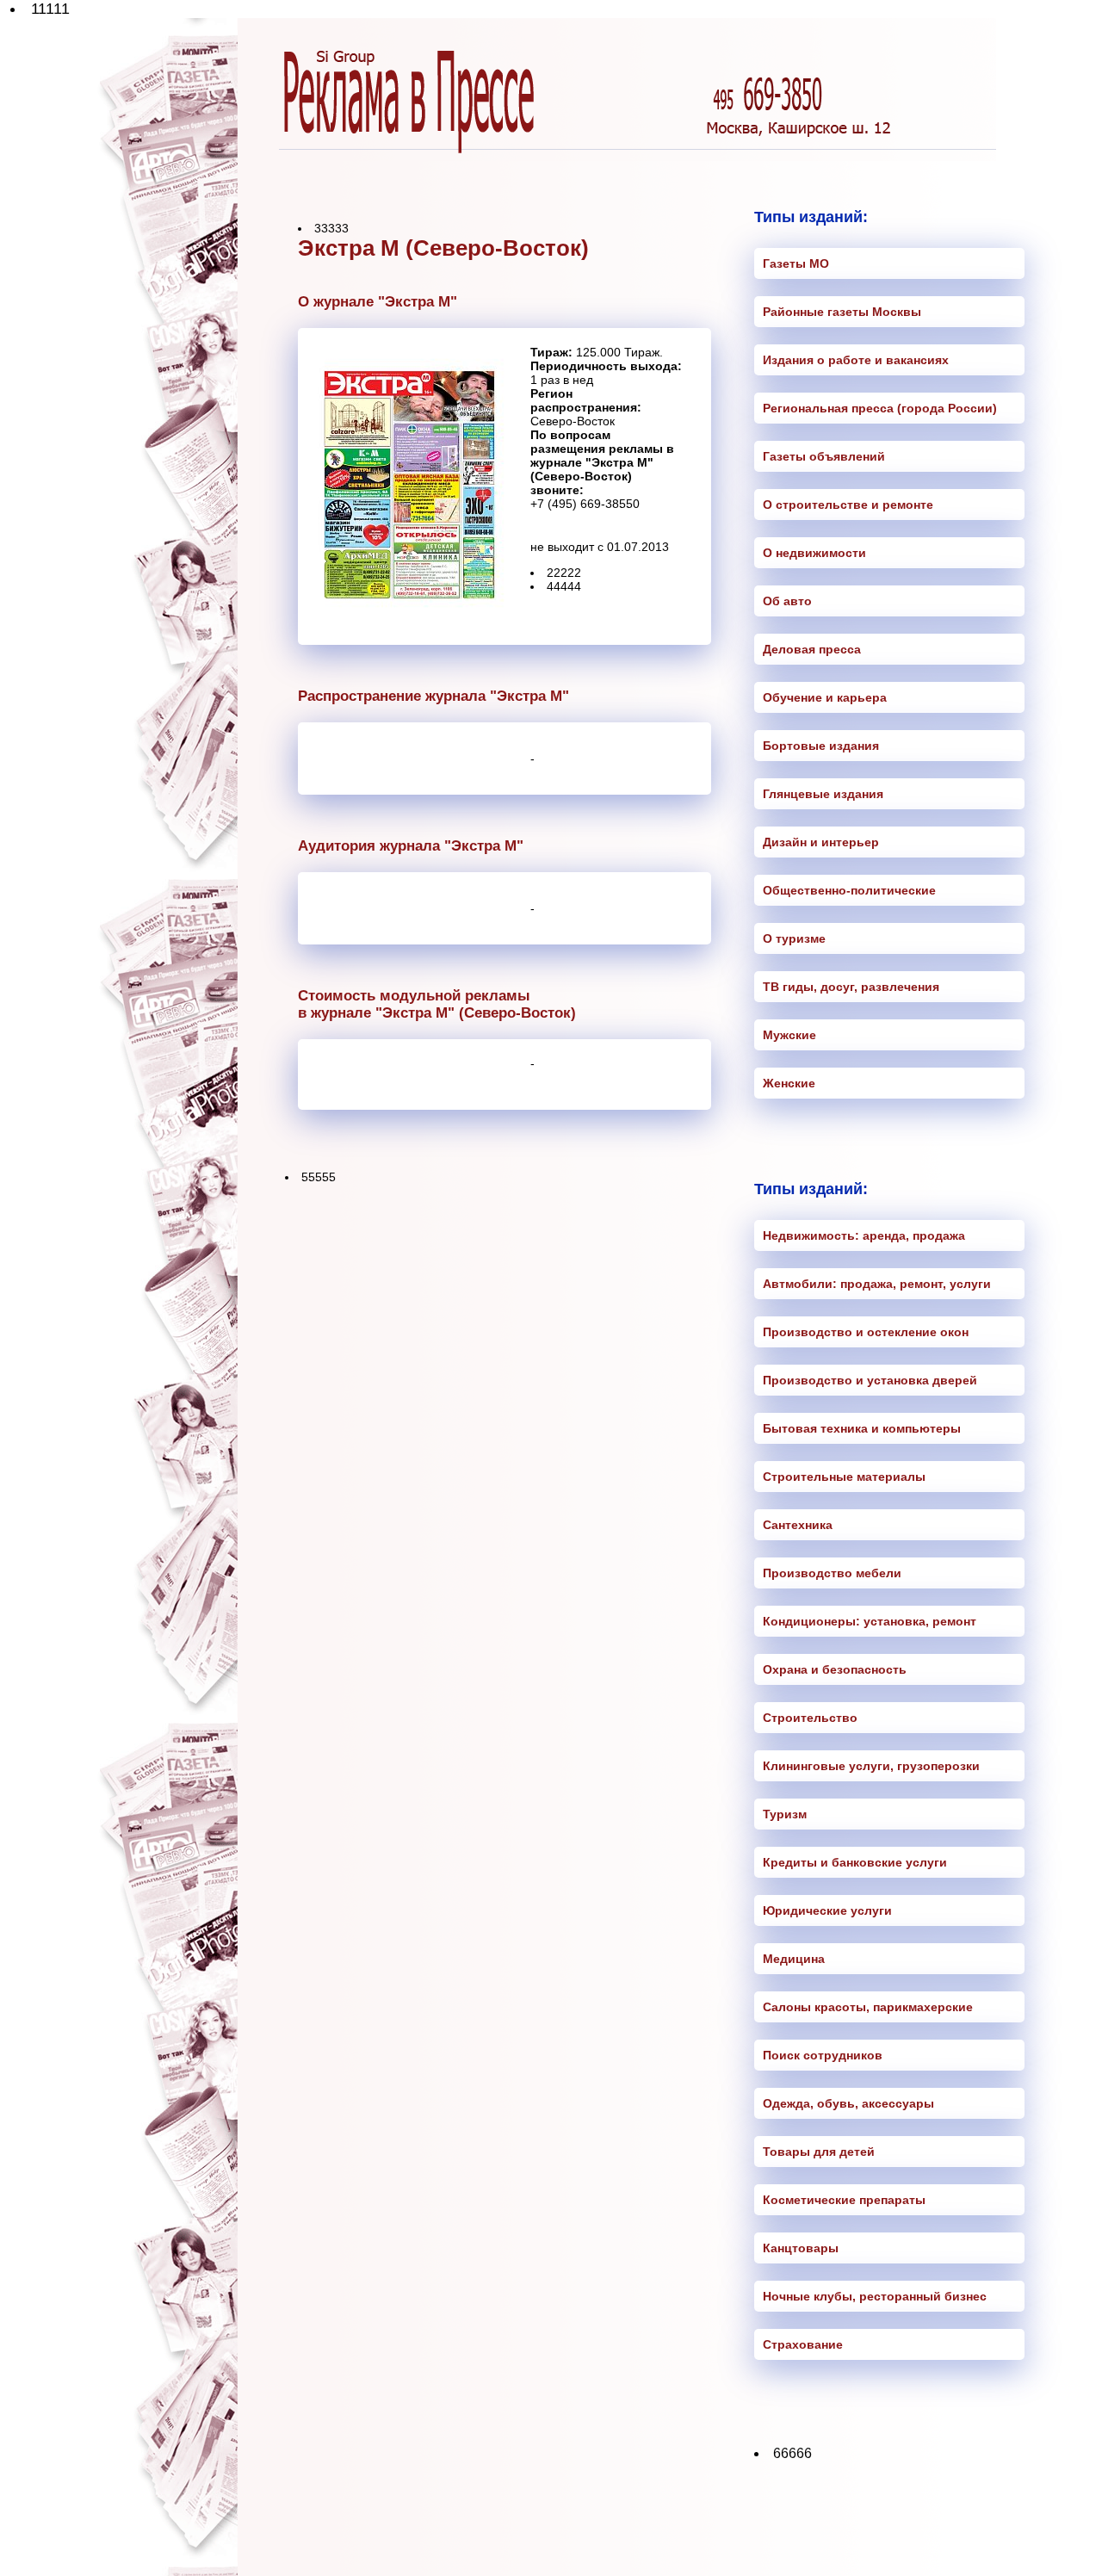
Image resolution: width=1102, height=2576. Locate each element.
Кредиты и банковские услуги (855, 1862)
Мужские (789, 1035)
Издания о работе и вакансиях (856, 360)
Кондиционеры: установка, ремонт (870, 1621)
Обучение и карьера (825, 697)
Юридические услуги (827, 1910)
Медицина (794, 1959)
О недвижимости (814, 553)
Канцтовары (801, 2248)
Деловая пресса (812, 649)
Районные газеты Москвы (842, 312)
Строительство (810, 1718)
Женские (789, 1083)
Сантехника (798, 1525)
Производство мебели (832, 1573)
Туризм (785, 1814)
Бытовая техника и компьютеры (862, 1428)
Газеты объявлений (824, 456)
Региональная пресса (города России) (880, 408)
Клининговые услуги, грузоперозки (871, 1766)
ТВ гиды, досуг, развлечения (851, 987)
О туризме (794, 938)
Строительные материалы (844, 1477)
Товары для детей (819, 2152)
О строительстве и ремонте (848, 505)
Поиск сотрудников (823, 2055)
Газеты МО (796, 263)
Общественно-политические (849, 890)
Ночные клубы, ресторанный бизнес (875, 2296)
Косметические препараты (844, 2200)
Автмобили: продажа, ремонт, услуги (877, 1284)
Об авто (787, 601)
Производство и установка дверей (870, 1380)
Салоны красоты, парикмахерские (868, 2007)
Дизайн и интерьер (821, 842)
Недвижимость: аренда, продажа (864, 1235)
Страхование (803, 2344)
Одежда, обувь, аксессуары (848, 2103)
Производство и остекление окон (866, 1332)
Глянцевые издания (823, 794)
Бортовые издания (821, 746)
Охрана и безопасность (835, 1669)
